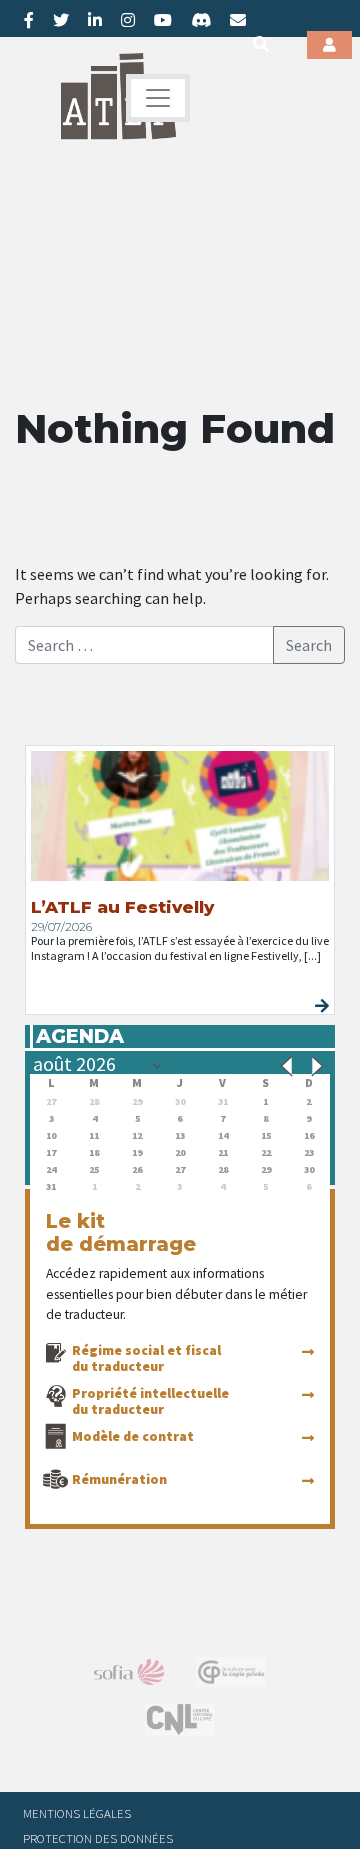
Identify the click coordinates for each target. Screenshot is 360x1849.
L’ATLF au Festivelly (122, 907)
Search (309, 645)
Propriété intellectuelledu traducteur (150, 1401)
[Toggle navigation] (158, 98)
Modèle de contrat (133, 1436)
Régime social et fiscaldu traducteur (146, 1358)
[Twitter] (61, 20)
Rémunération (119, 1479)
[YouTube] (163, 20)
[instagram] (128, 20)
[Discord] (201, 20)
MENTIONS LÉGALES (77, 1813)
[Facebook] (29, 20)
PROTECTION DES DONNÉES (98, 1838)
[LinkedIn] (95, 20)
